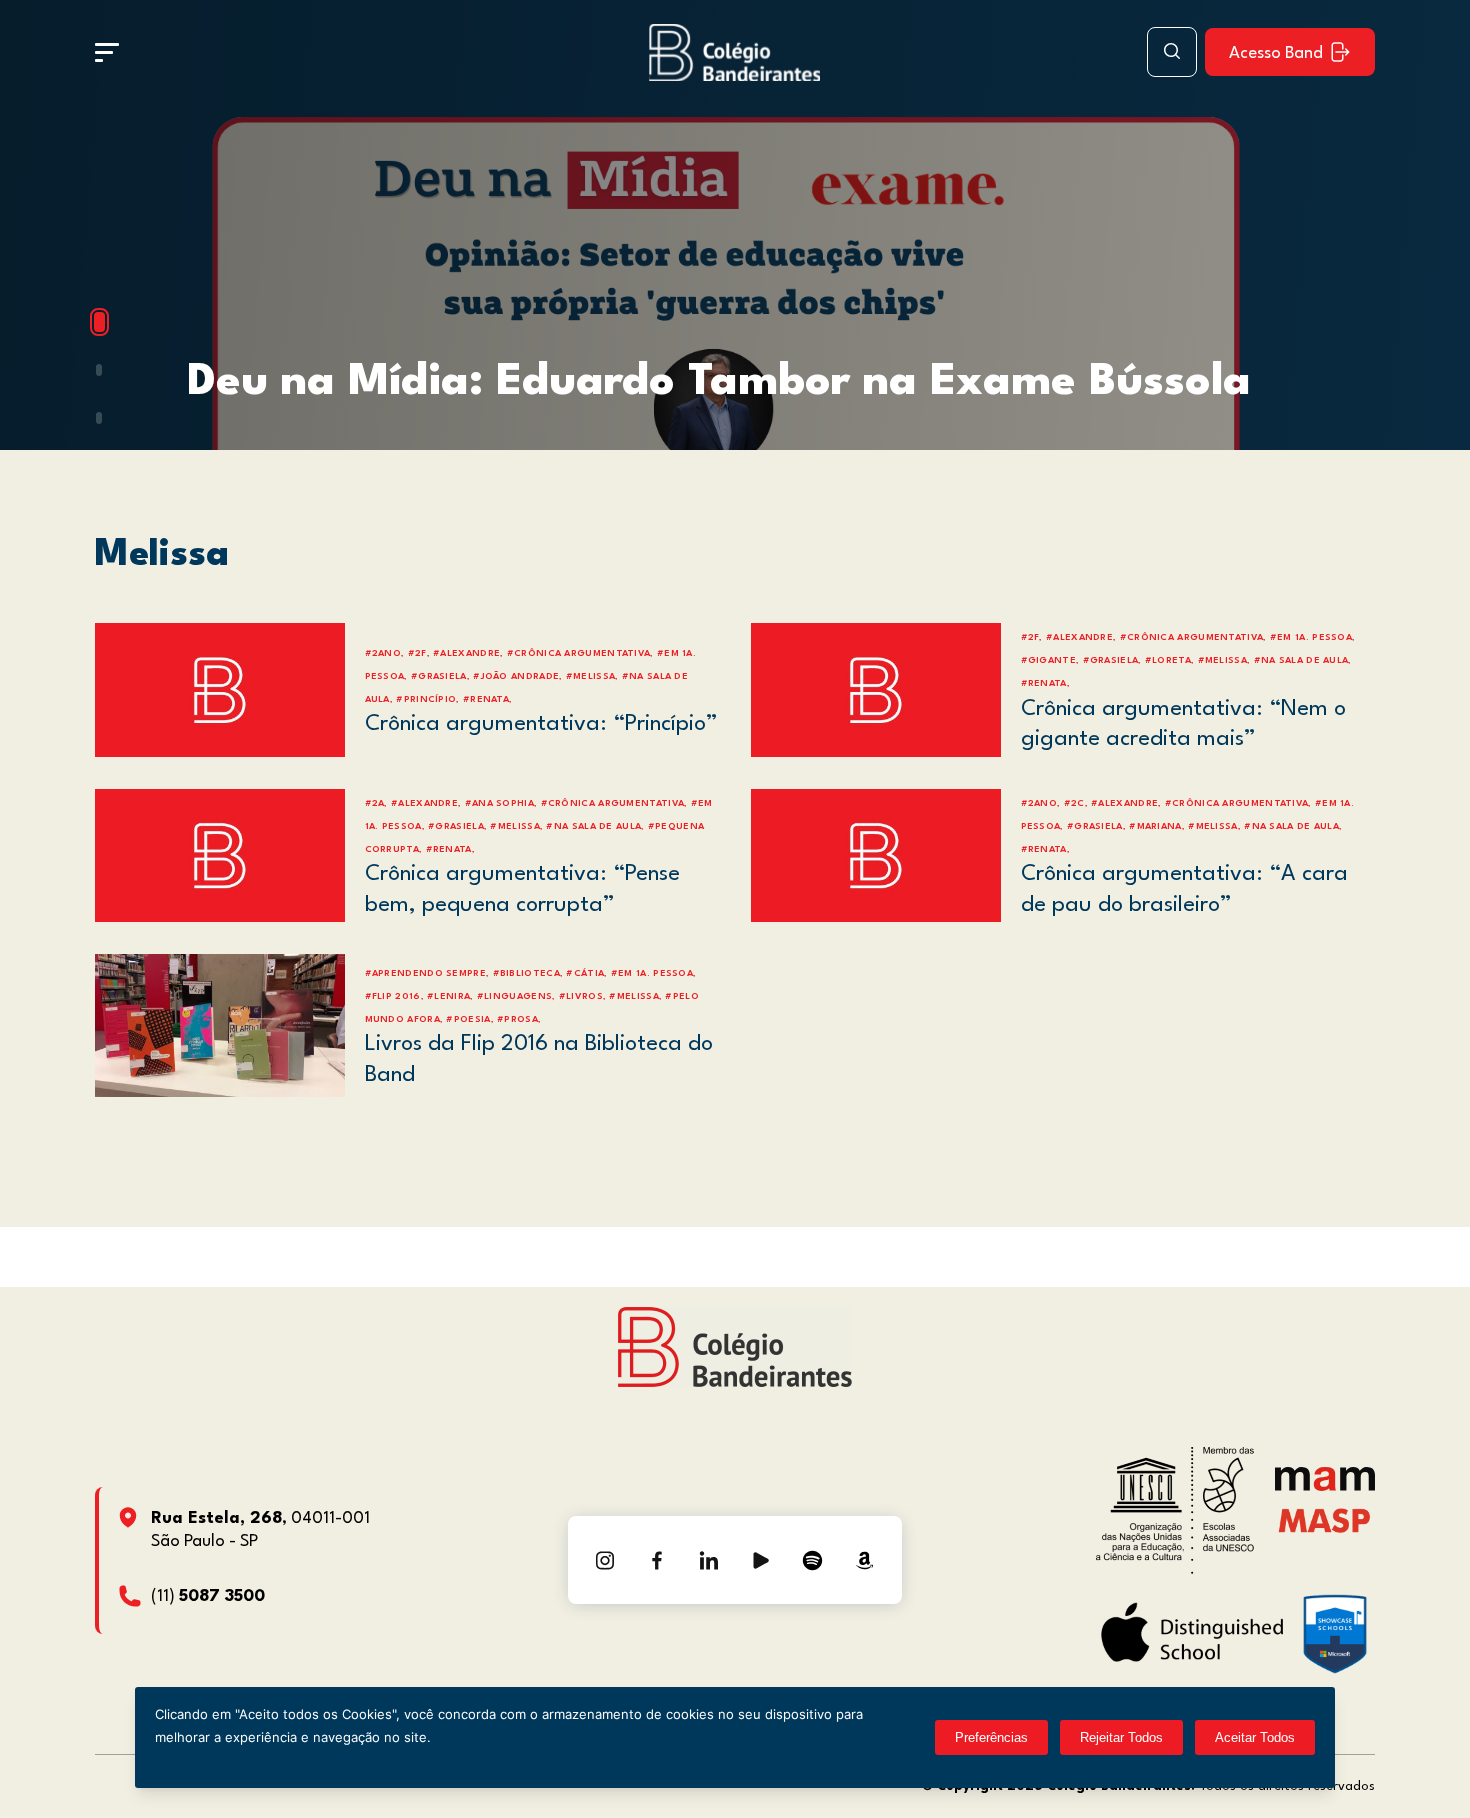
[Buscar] (1172, 52)
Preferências (991, 1737)
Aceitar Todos (1255, 1737)
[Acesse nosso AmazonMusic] (865, 1560)
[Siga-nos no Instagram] (605, 1560)
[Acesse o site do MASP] (1324, 1519)
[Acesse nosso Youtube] (761, 1560)
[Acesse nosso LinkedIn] (709, 1560)
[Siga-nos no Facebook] (657, 1560)
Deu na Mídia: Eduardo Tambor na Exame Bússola (719, 382)
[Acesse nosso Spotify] (813, 1560)
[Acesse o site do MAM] (1325, 1486)
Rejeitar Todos (1121, 1737)
